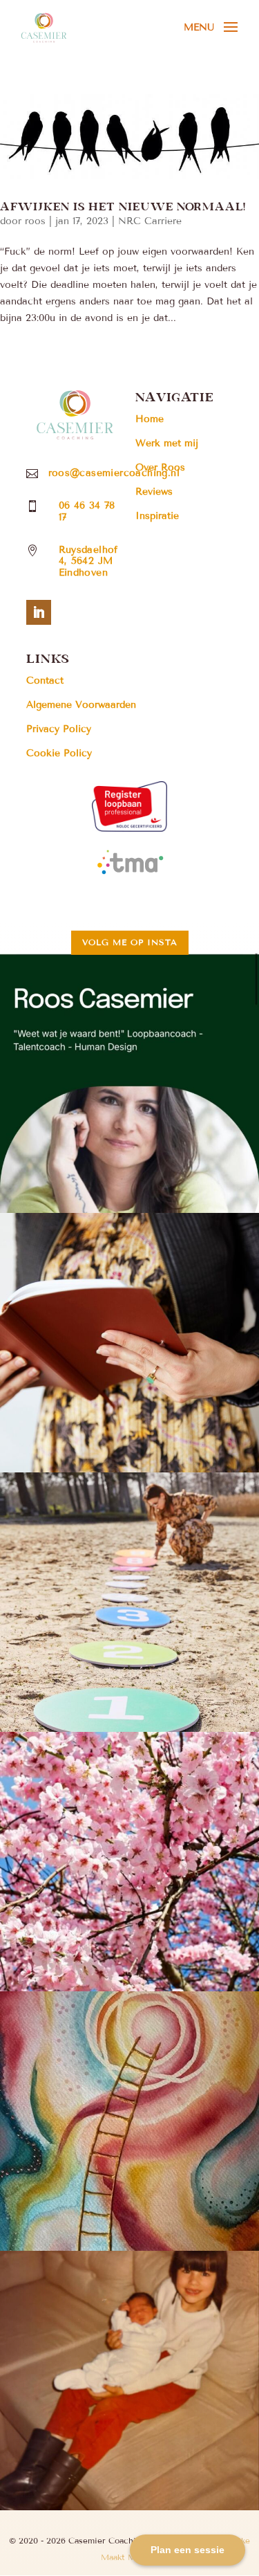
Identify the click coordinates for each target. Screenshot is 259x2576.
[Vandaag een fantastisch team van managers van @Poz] (129, 1602)
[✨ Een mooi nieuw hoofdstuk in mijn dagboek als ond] (129, 1343)
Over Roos (160, 467)
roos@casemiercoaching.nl (114, 473)
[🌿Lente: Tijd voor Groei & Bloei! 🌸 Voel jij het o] (129, 1862)
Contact (45, 680)
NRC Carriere (150, 221)
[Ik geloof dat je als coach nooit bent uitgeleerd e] (129, 2381)
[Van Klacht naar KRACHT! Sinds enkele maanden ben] (129, 1083)
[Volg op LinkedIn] (39, 612)
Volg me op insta (130, 942)
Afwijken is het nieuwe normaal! (123, 206)
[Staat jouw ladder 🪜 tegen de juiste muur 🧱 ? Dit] (129, 2121)
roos (35, 221)
